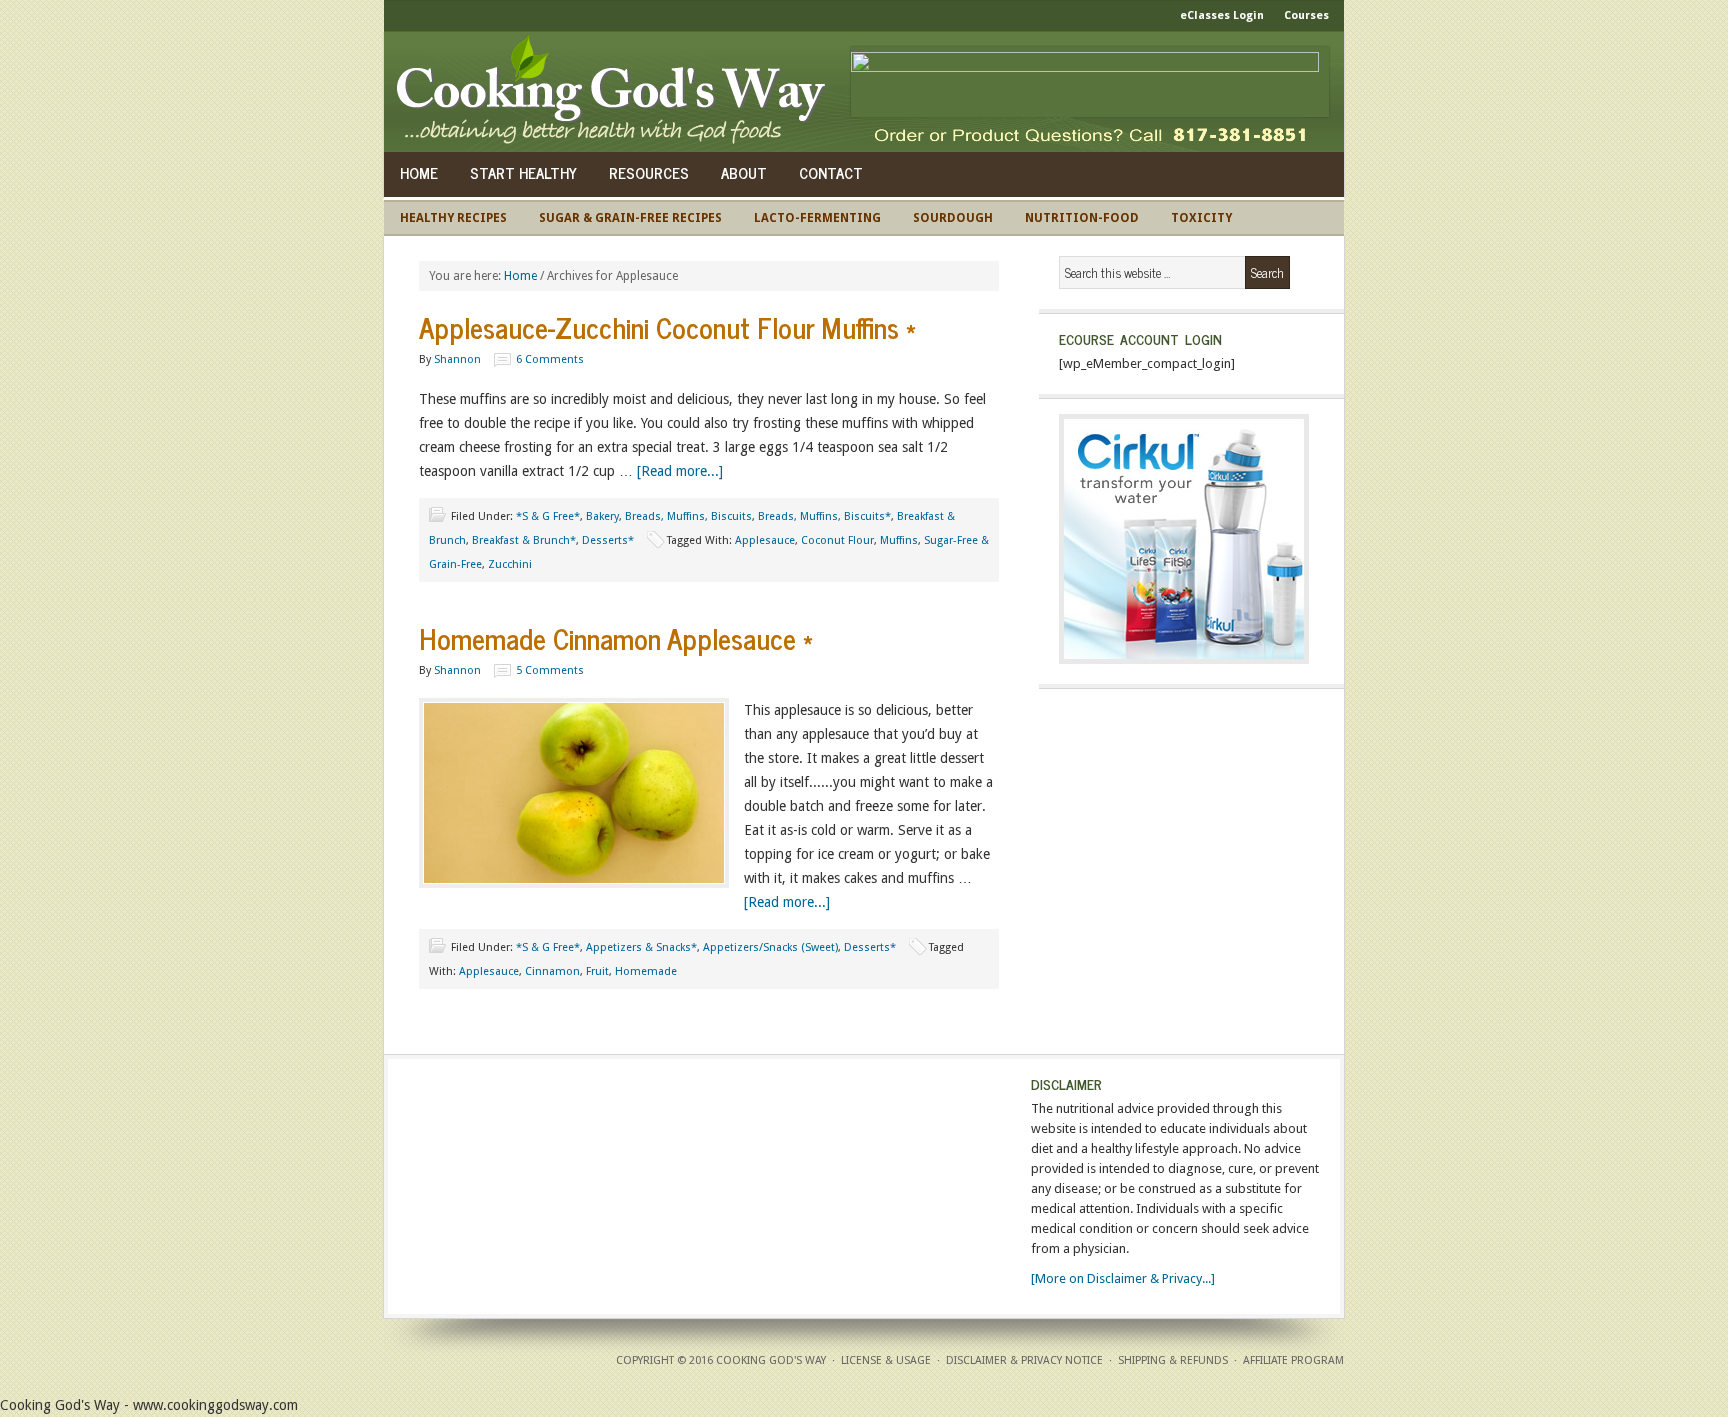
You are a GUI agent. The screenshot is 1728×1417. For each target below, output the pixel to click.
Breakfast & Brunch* (524, 540)
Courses (1306, 15)
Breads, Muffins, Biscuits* (824, 516)
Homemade (646, 971)
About (744, 172)
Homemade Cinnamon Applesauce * (616, 638)
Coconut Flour (837, 540)
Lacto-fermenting (817, 218)
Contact (831, 172)
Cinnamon (552, 971)
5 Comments (550, 670)
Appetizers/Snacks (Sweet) (770, 947)
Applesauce (765, 540)
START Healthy (523, 172)
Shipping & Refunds (1173, 1360)
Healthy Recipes (453, 218)
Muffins (899, 540)
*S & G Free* (548, 516)
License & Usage (886, 1360)
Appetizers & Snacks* (641, 947)
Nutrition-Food (1082, 218)
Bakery (602, 516)
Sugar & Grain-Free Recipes (630, 218)
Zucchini (510, 564)
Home (419, 172)
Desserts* (608, 540)
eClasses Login (1222, 15)
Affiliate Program (1293, 1360)
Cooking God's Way (616, 92)
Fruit (597, 971)
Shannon (457, 359)
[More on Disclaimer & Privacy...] (1123, 1278)
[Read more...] (680, 471)
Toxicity (1201, 218)
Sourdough (953, 218)
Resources (649, 172)
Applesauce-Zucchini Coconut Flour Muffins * (667, 327)
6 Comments (550, 359)
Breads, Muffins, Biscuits (688, 516)
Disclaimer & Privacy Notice (1024, 1360)
